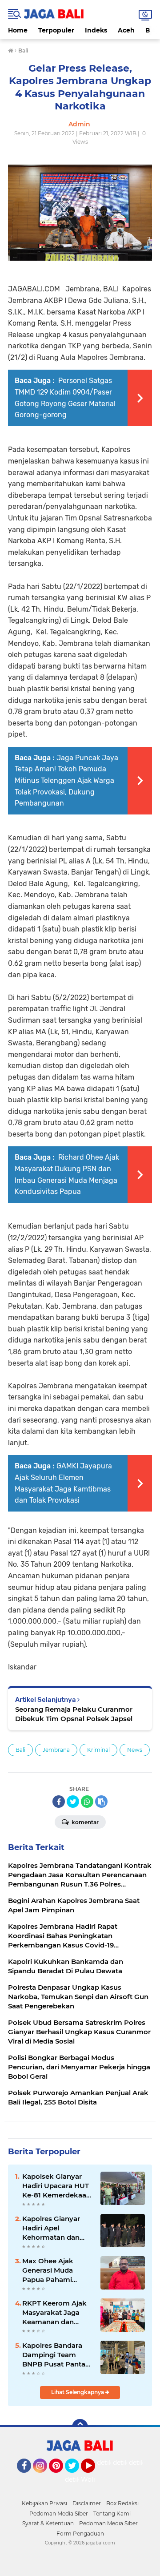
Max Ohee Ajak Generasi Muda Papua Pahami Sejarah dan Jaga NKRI (51, 2270)
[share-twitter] (73, 1802)
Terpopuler (56, 30)
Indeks (96, 30)
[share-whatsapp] (87, 1802)
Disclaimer (87, 2503)
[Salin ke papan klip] (101, 1802)
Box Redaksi (122, 2503)
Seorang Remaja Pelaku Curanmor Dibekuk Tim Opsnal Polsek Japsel (74, 1714)
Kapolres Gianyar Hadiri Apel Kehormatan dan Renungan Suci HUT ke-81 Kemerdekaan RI (56, 2228)
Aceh (126, 30)
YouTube (94, 2477)
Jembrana (56, 1750)
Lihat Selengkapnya (78, 2392)
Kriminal (98, 1750)
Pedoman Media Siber (59, 2514)
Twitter (76, 2477)
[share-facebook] (59, 1802)
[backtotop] (80, 2427)
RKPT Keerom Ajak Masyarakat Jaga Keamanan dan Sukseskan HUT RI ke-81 (54, 2313)
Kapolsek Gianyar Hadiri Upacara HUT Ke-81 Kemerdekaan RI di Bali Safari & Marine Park (56, 2186)
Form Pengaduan (80, 2534)
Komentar (84, 1822)
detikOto (111, 2463)
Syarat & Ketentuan (48, 2523)
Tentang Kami (112, 2514)
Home (18, 30)
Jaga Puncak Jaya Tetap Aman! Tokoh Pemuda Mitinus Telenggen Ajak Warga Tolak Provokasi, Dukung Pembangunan (66, 780)
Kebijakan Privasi (44, 2503)
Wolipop (94, 2479)
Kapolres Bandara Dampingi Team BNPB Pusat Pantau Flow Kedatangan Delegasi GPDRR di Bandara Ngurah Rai (56, 2355)
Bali (20, 1750)
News (135, 1750)
